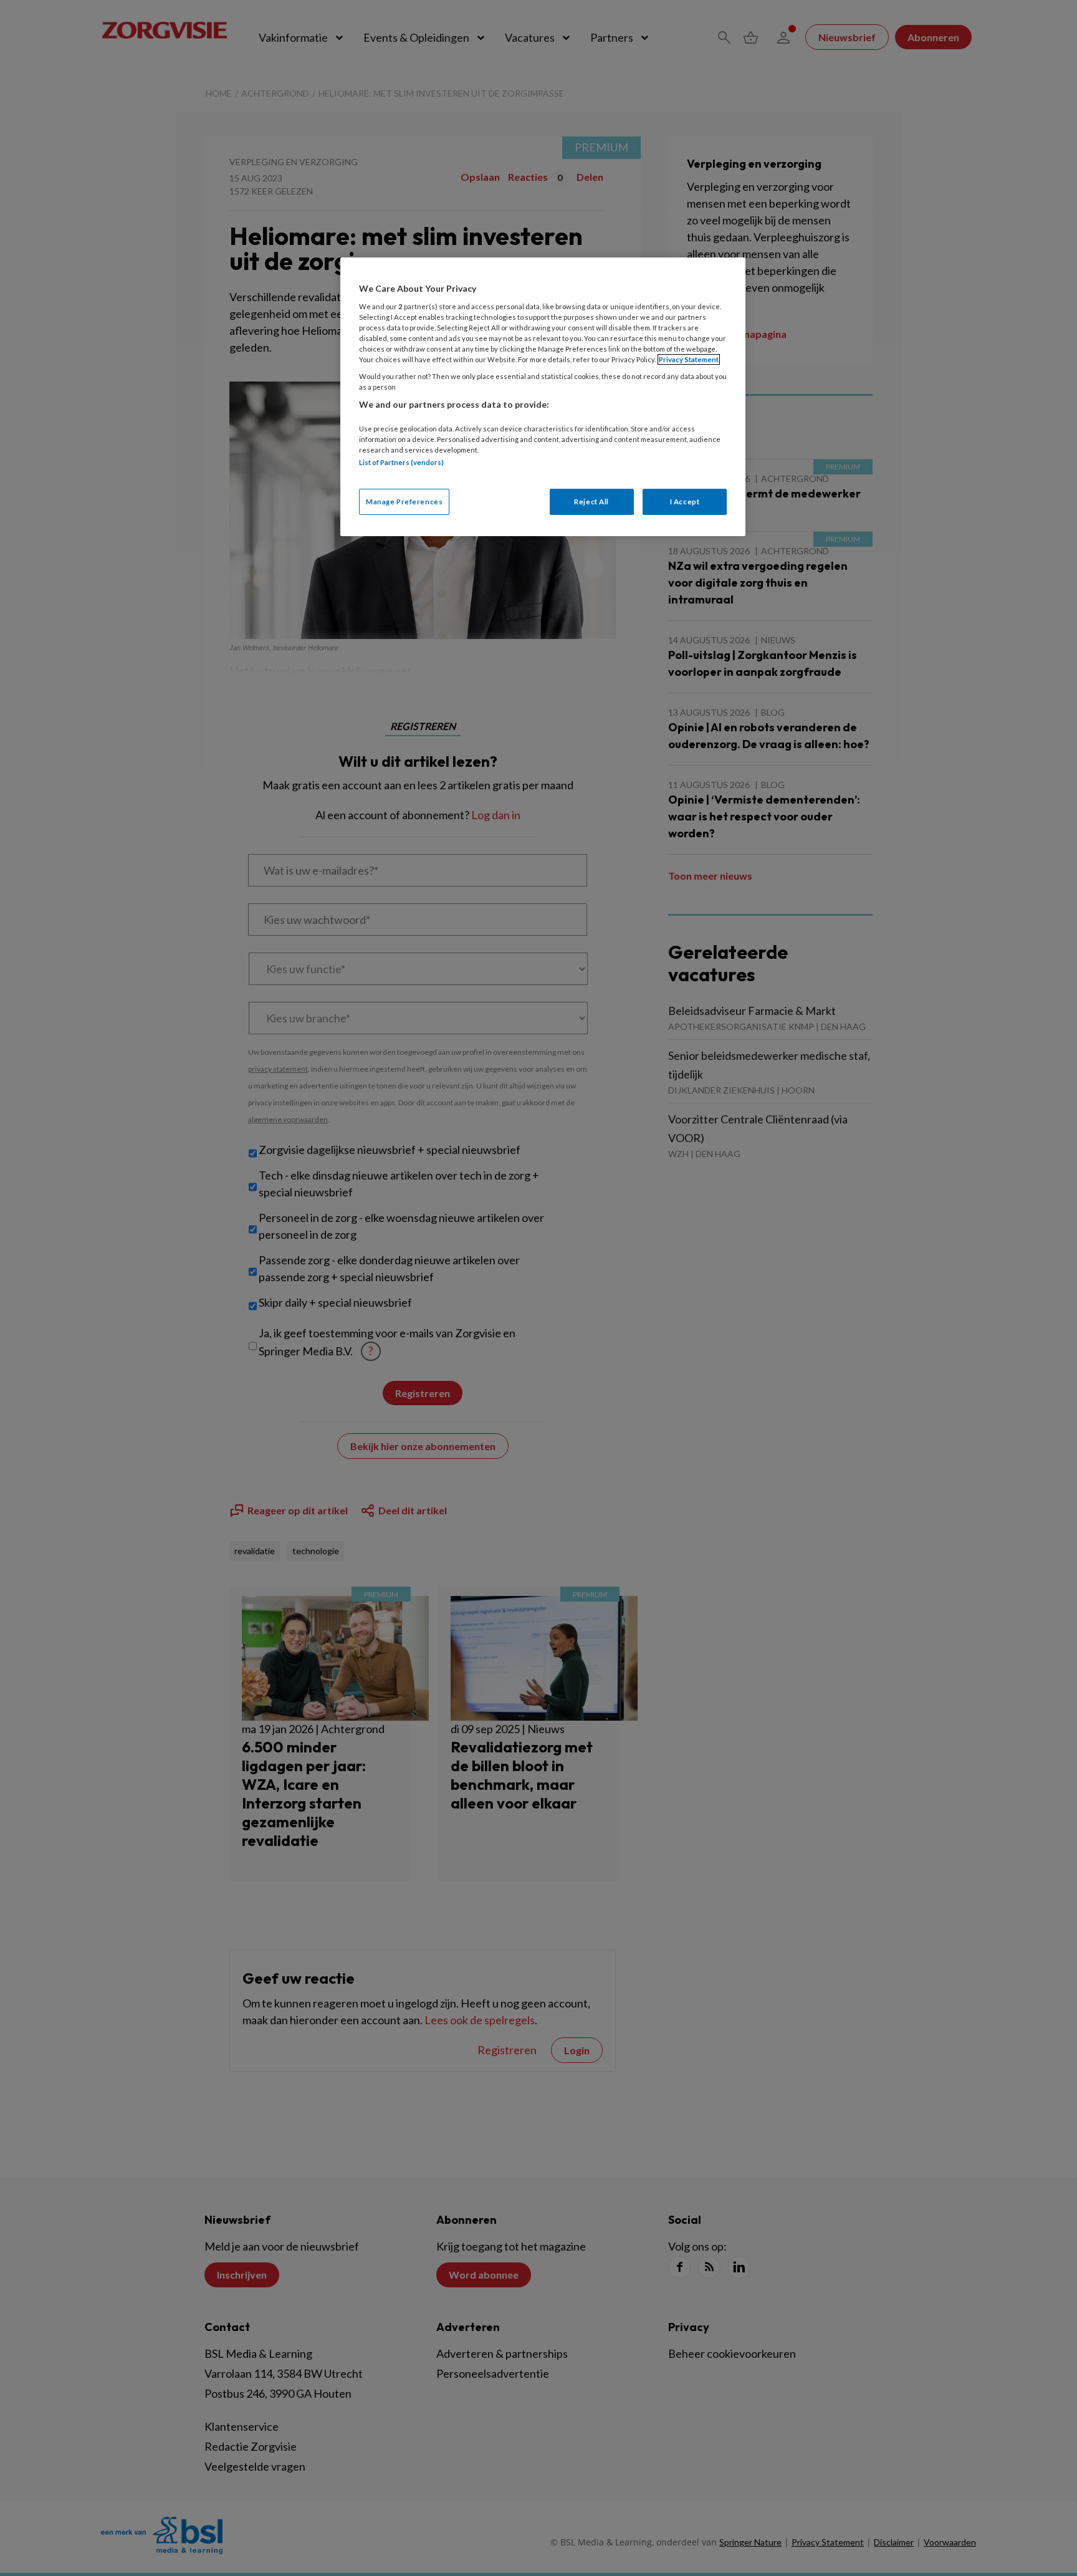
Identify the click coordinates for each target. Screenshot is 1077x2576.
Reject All (591, 502)
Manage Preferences (404, 502)
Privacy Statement (689, 359)
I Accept (685, 502)
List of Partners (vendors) (401, 462)
